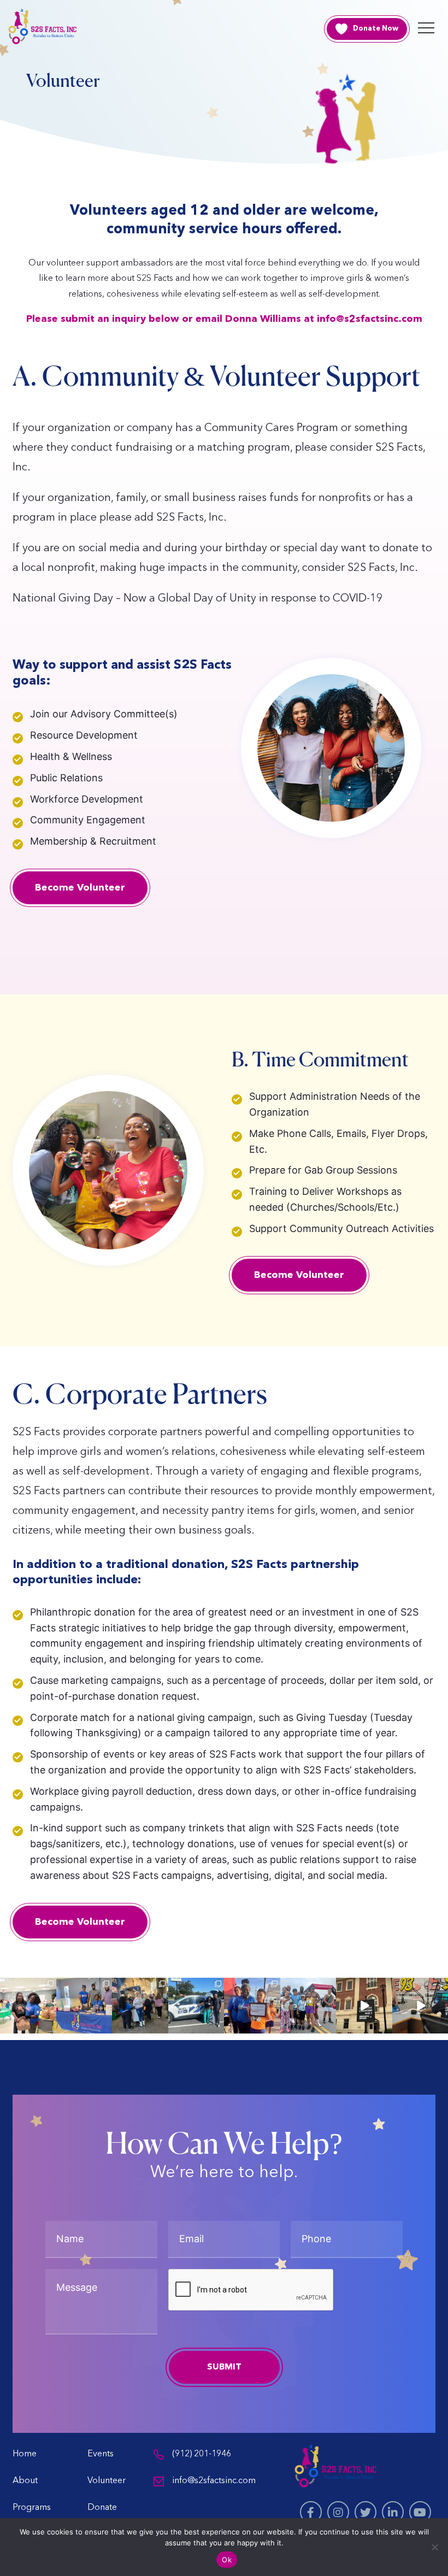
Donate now (376, 29)
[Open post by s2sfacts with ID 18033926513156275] (196, 2006)
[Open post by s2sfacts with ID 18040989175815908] (308, 2006)
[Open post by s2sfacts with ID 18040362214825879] (252, 2006)
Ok (227, 2560)
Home (25, 2454)
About (25, 2481)
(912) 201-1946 (202, 2454)
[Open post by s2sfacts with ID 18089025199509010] (28, 2006)
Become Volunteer (80, 888)
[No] (434, 2547)
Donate (102, 2508)
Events (101, 2454)
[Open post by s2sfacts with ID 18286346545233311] (140, 2006)
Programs (32, 2508)
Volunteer (107, 2481)
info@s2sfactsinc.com (214, 2481)
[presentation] (251, 2290)
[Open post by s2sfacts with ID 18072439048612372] (84, 2006)
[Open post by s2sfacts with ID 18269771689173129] (364, 2006)
